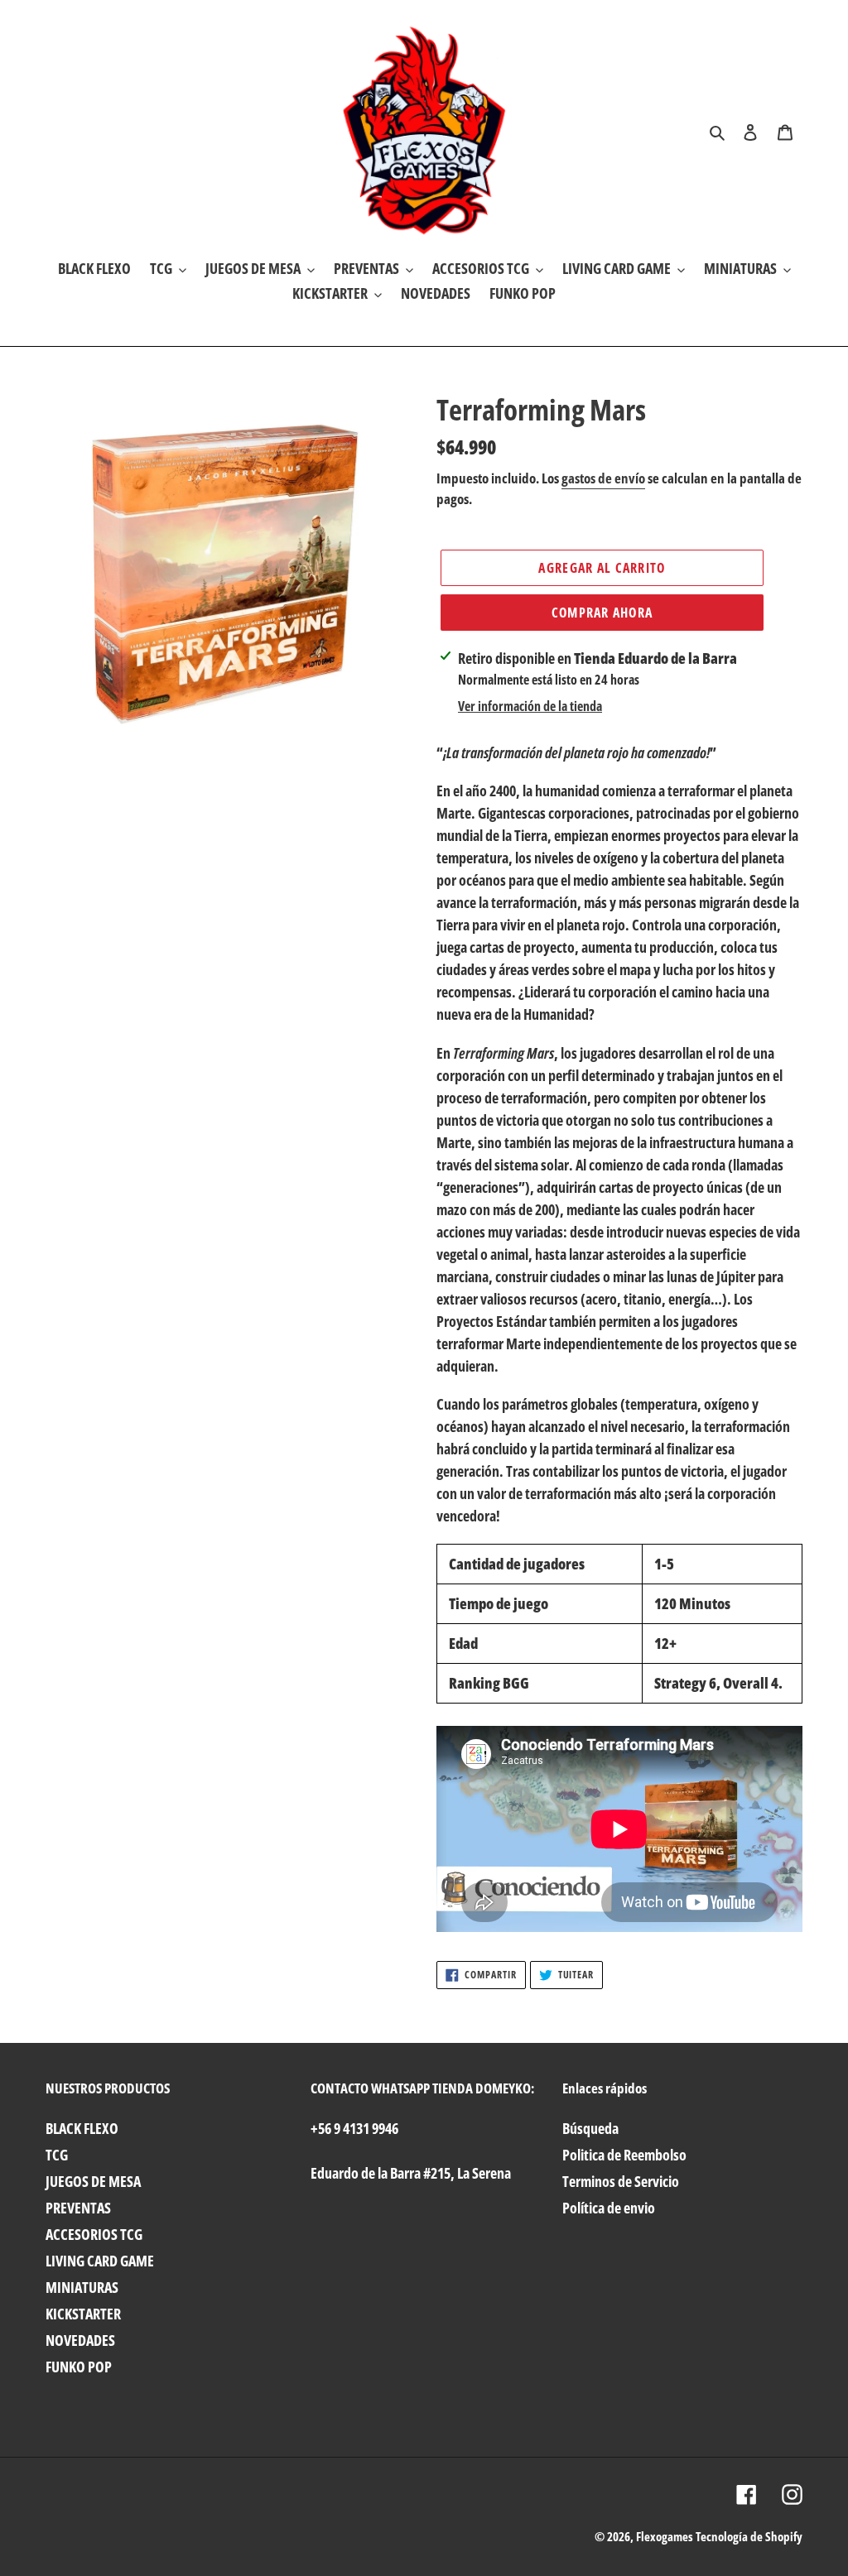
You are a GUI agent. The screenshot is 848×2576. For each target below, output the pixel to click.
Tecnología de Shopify (749, 2536)
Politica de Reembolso (624, 2155)
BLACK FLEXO (82, 2128)
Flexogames (665, 2536)
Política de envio (609, 2208)
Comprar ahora (602, 613)
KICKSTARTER (83, 2314)
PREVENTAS (78, 2208)
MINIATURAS (82, 2287)
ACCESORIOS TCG (94, 2234)
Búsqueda (590, 2128)
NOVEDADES (80, 2340)
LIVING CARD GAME (100, 2261)
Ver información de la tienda (530, 706)
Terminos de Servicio (621, 2181)
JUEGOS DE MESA (93, 2181)
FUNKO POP (79, 2367)
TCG (57, 2155)
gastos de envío (603, 478)
